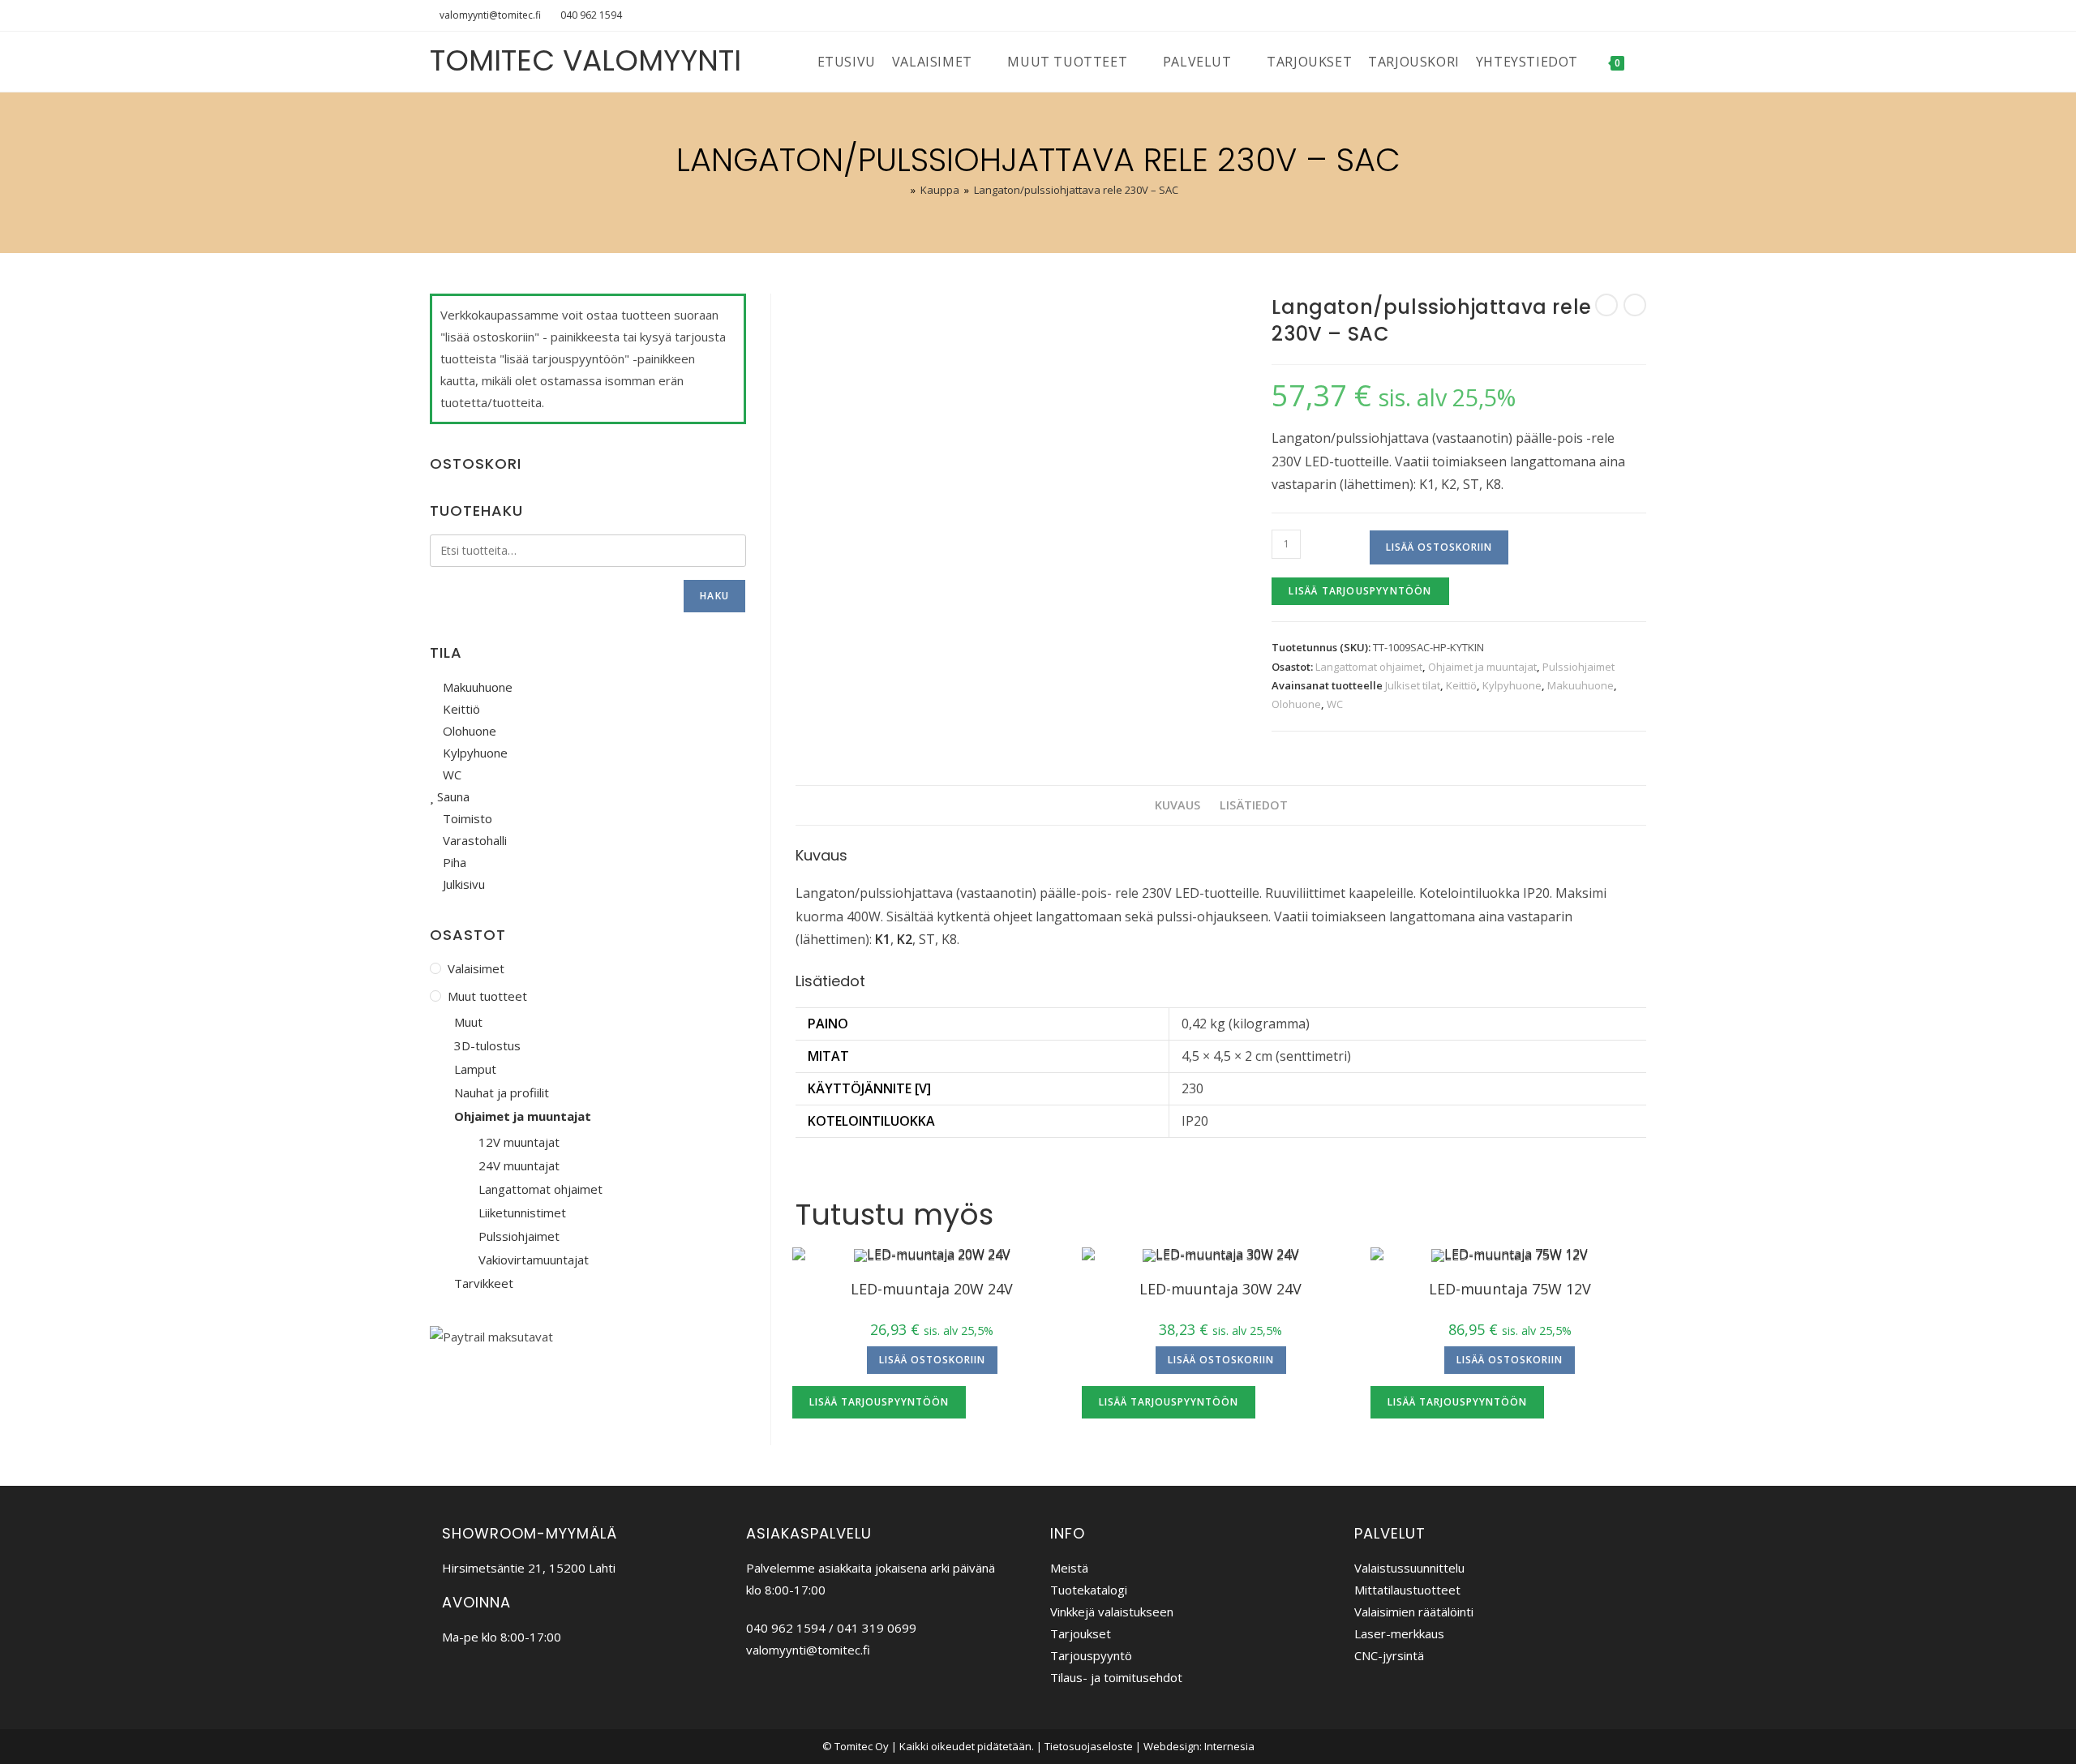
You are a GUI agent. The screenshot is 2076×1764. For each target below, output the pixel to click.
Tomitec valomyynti (585, 60)
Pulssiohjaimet (1578, 667)
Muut (468, 1022)
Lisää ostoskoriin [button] (932, 1360)
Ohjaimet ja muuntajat (1482, 667)
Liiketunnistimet (522, 1212)
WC (1335, 704)
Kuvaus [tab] (1177, 805)
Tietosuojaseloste (1089, 1746)
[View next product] (1635, 305)
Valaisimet (476, 968)
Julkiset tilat (1413, 685)
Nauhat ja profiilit (502, 1092)
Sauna (452, 796)
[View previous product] (1606, 305)
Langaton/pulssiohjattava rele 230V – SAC (1076, 190)
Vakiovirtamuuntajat (534, 1260)
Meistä (1069, 1568)
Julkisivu (462, 884)
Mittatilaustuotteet (1407, 1590)
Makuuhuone (1581, 685)
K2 (905, 939)
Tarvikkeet (484, 1283)
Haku (714, 596)
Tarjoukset (1081, 1633)
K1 (883, 939)
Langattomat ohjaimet (1369, 667)
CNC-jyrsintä (1389, 1655)
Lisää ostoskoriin (1439, 547)
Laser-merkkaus (1399, 1633)
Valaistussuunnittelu (1409, 1568)
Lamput (475, 1069)
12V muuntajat (519, 1142)
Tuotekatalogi (1089, 1590)
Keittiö (1461, 685)
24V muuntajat (519, 1165)
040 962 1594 (591, 15)
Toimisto (466, 818)
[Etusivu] (902, 190)
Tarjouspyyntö (1091, 1655)
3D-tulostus (487, 1045)
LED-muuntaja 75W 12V (1510, 1289)
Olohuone (1296, 704)
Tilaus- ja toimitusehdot (1116, 1677)
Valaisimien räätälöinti (1414, 1612)
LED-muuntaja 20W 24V (932, 1289)
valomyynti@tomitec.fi (490, 15)
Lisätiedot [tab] (1254, 805)
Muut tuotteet (487, 996)
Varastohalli (473, 840)
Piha (453, 862)
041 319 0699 (877, 1628)
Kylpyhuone (1512, 685)
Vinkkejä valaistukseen (1112, 1612)
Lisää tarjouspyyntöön (1360, 591)
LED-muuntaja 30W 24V (1220, 1289)
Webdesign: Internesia (1199, 1746)
